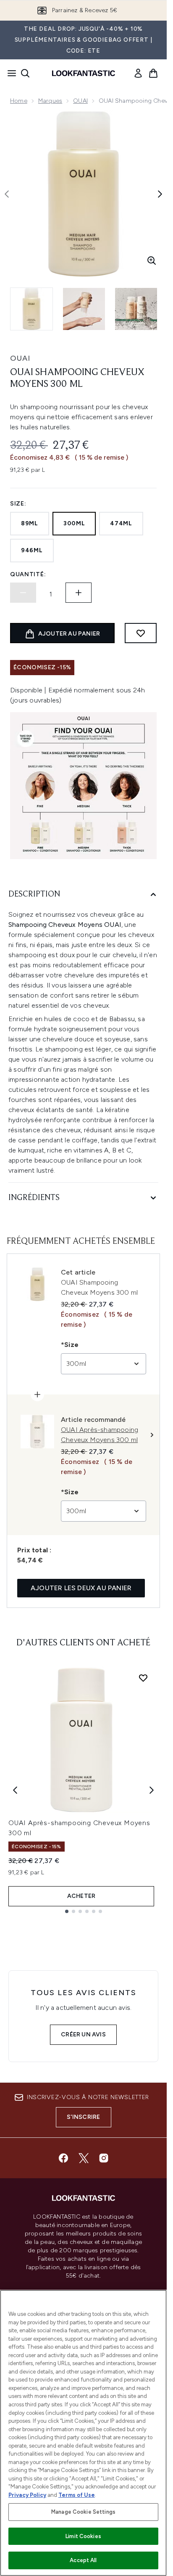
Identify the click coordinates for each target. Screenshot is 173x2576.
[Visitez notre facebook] (63, 2158)
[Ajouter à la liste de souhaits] (141, 633)
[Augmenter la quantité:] (79, 593)
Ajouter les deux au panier (81, 1588)
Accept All (83, 2560)
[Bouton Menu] (9, 73)
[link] (138, 73)
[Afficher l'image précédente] (7, 194)
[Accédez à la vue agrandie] (152, 261)
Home (19, 101)
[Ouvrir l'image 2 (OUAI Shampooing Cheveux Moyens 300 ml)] (84, 309)
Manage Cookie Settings (83, 2512)
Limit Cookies (83, 2536)
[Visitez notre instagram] (104, 2158)
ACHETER (81, 1896)
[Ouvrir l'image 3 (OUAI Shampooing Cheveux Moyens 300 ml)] (136, 309)
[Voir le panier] (153, 73)
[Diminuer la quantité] (23, 593)
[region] (83, 2433)
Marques (50, 101)
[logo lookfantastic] (84, 73)
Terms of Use (77, 2495)
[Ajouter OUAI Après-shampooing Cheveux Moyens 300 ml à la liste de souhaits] (143, 1678)
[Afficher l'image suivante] (160, 194)
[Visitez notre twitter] (84, 2158)
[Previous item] (15, 1790)
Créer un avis (83, 2034)
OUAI (80, 101)
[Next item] (152, 1790)
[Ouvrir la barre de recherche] (25, 73)
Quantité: (28, 574)
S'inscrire (84, 2117)
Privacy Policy (27, 2495)
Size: (18, 504)
